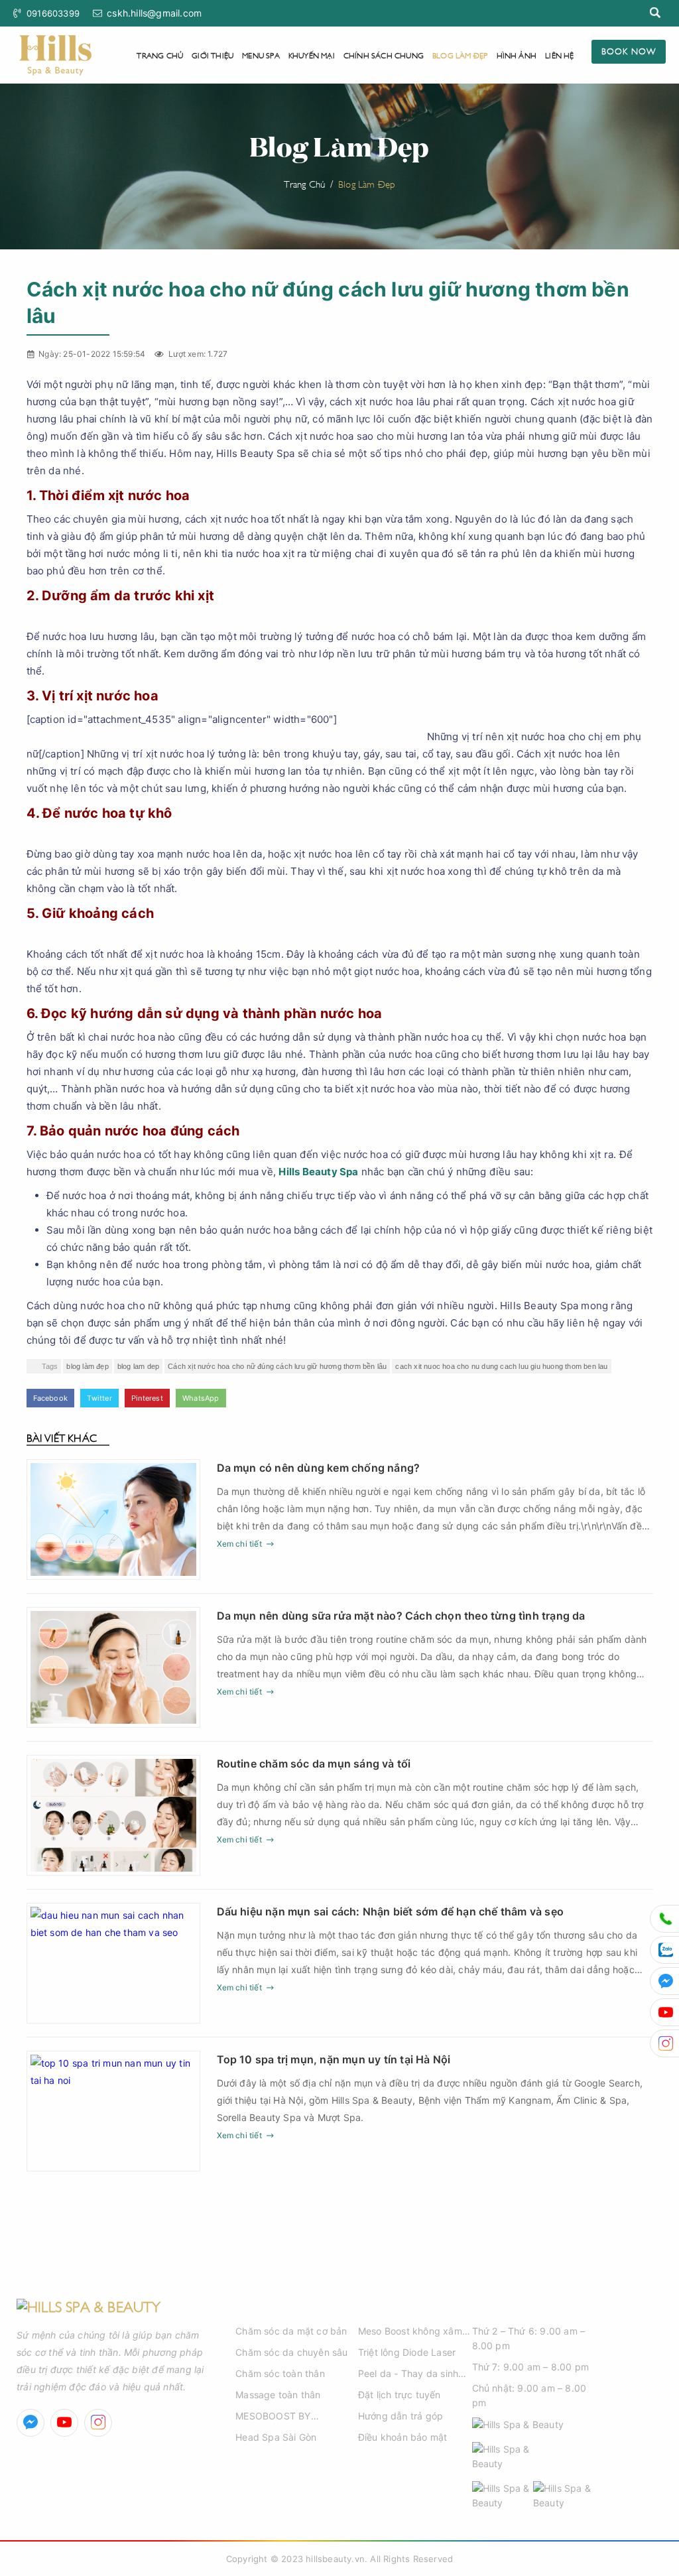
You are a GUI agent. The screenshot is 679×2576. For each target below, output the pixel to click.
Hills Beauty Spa (318, 1172)
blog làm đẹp (87, 1366)
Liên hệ (559, 55)
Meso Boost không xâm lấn (410, 2332)
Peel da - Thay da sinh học (408, 2374)
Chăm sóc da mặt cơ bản (291, 2331)
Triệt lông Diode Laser (407, 2352)
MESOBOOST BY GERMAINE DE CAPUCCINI (273, 2417)
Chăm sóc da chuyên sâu (291, 2352)
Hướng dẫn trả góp (401, 2416)
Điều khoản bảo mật (403, 2437)
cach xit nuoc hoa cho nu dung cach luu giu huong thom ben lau (501, 1366)
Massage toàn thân (278, 2395)
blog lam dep (138, 1366)
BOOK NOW (629, 50)
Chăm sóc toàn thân (280, 2373)
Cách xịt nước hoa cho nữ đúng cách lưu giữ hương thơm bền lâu (277, 1366)
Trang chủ (160, 55)
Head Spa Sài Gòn (276, 2437)
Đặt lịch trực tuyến (400, 2395)
